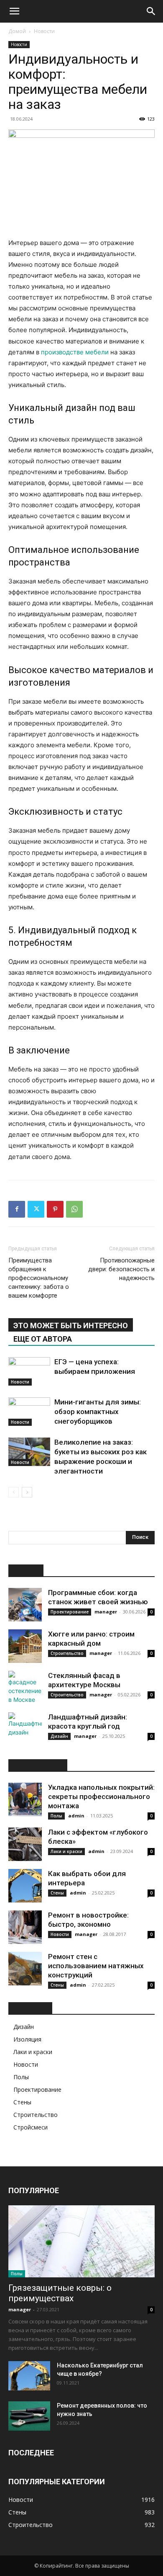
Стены (57, 1893)
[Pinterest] (55, 1209)
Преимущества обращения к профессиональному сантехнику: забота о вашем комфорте (39, 1278)
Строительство (67, 1653)
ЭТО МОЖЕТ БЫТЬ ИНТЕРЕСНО (71, 1325)
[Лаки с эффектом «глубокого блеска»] (25, 1844)
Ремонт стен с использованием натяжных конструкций (96, 1966)
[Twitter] (36, 1209)
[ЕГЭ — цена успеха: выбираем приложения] (29, 1372)
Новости (44, 31)
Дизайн (59, 1736)
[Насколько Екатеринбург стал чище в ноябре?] (29, 2376)
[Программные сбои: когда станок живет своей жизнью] (25, 1605)
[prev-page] (14, 1492)
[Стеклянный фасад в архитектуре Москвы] (25, 1688)
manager (106, 1612)
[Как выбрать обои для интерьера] (25, 1886)
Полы (56, 1816)
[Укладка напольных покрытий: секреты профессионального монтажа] (25, 1799)
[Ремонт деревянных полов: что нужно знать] (29, 2416)
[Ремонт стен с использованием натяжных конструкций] (25, 1969)
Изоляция (27, 2039)
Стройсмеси (31, 2127)
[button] (14, 11)
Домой (17, 31)
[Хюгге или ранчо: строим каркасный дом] (25, 1646)
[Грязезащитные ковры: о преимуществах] (81, 2242)
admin (76, 1816)
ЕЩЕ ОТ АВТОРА (43, 1339)
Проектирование (70, 1612)
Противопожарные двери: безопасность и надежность (121, 1269)
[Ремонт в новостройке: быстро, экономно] (25, 1927)
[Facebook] (17, 1209)
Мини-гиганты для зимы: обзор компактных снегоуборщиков (98, 1412)
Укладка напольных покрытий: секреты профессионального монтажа (101, 1796)
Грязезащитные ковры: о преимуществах (60, 2293)
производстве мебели (75, 352)
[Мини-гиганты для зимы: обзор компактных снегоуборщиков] (29, 1412)
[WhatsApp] (74, 1209)
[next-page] (27, 1492)
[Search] (151, 11)
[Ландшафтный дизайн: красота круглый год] (25, 1729)
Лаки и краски (66, 1851)
